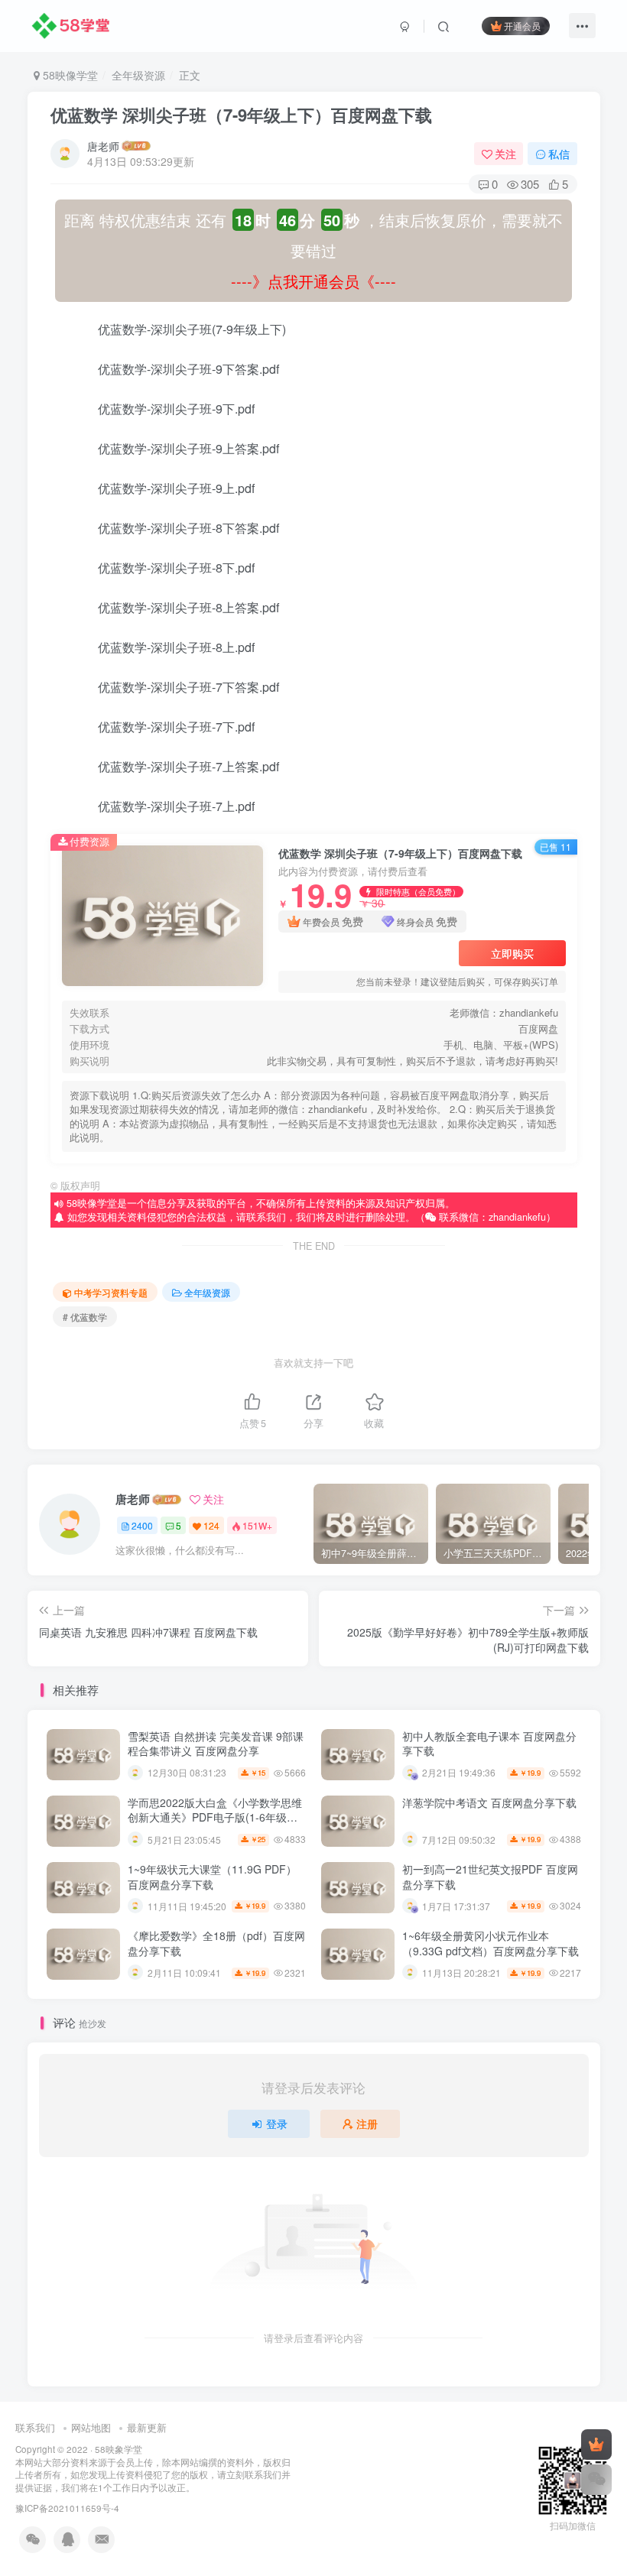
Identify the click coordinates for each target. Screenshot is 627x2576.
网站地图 (91, 2427)
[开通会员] (596, 2445)
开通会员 (522, 26)
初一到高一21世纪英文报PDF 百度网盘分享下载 (490, 1877)
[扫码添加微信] (596, 2480)
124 (211, 1525)
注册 (367, 2123)
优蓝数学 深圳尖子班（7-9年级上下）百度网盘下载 (241, 115)
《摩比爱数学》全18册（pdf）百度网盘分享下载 (216, 1943)
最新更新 (147, 2427)
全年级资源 (138, 75)
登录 (277, 2123)
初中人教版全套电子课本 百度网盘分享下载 (489, 1744)
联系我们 (35, 2427)
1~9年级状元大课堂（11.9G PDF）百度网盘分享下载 (212, 1877)
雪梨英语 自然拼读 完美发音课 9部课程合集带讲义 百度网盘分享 (216, 1744)
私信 (559, 154)
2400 (142, 1525)
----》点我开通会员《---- (313, 281)
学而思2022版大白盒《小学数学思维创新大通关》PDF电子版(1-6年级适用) (215, 1817)
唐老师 (103, 146)
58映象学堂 (119, 2449)
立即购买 (512, 953)
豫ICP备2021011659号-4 (67, 2508)
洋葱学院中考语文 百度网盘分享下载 (489, 1802)
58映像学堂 (69, 75)
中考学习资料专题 (111, 1292)
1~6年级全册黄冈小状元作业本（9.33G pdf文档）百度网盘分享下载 (491, 1943)
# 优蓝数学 (85, 1317)
